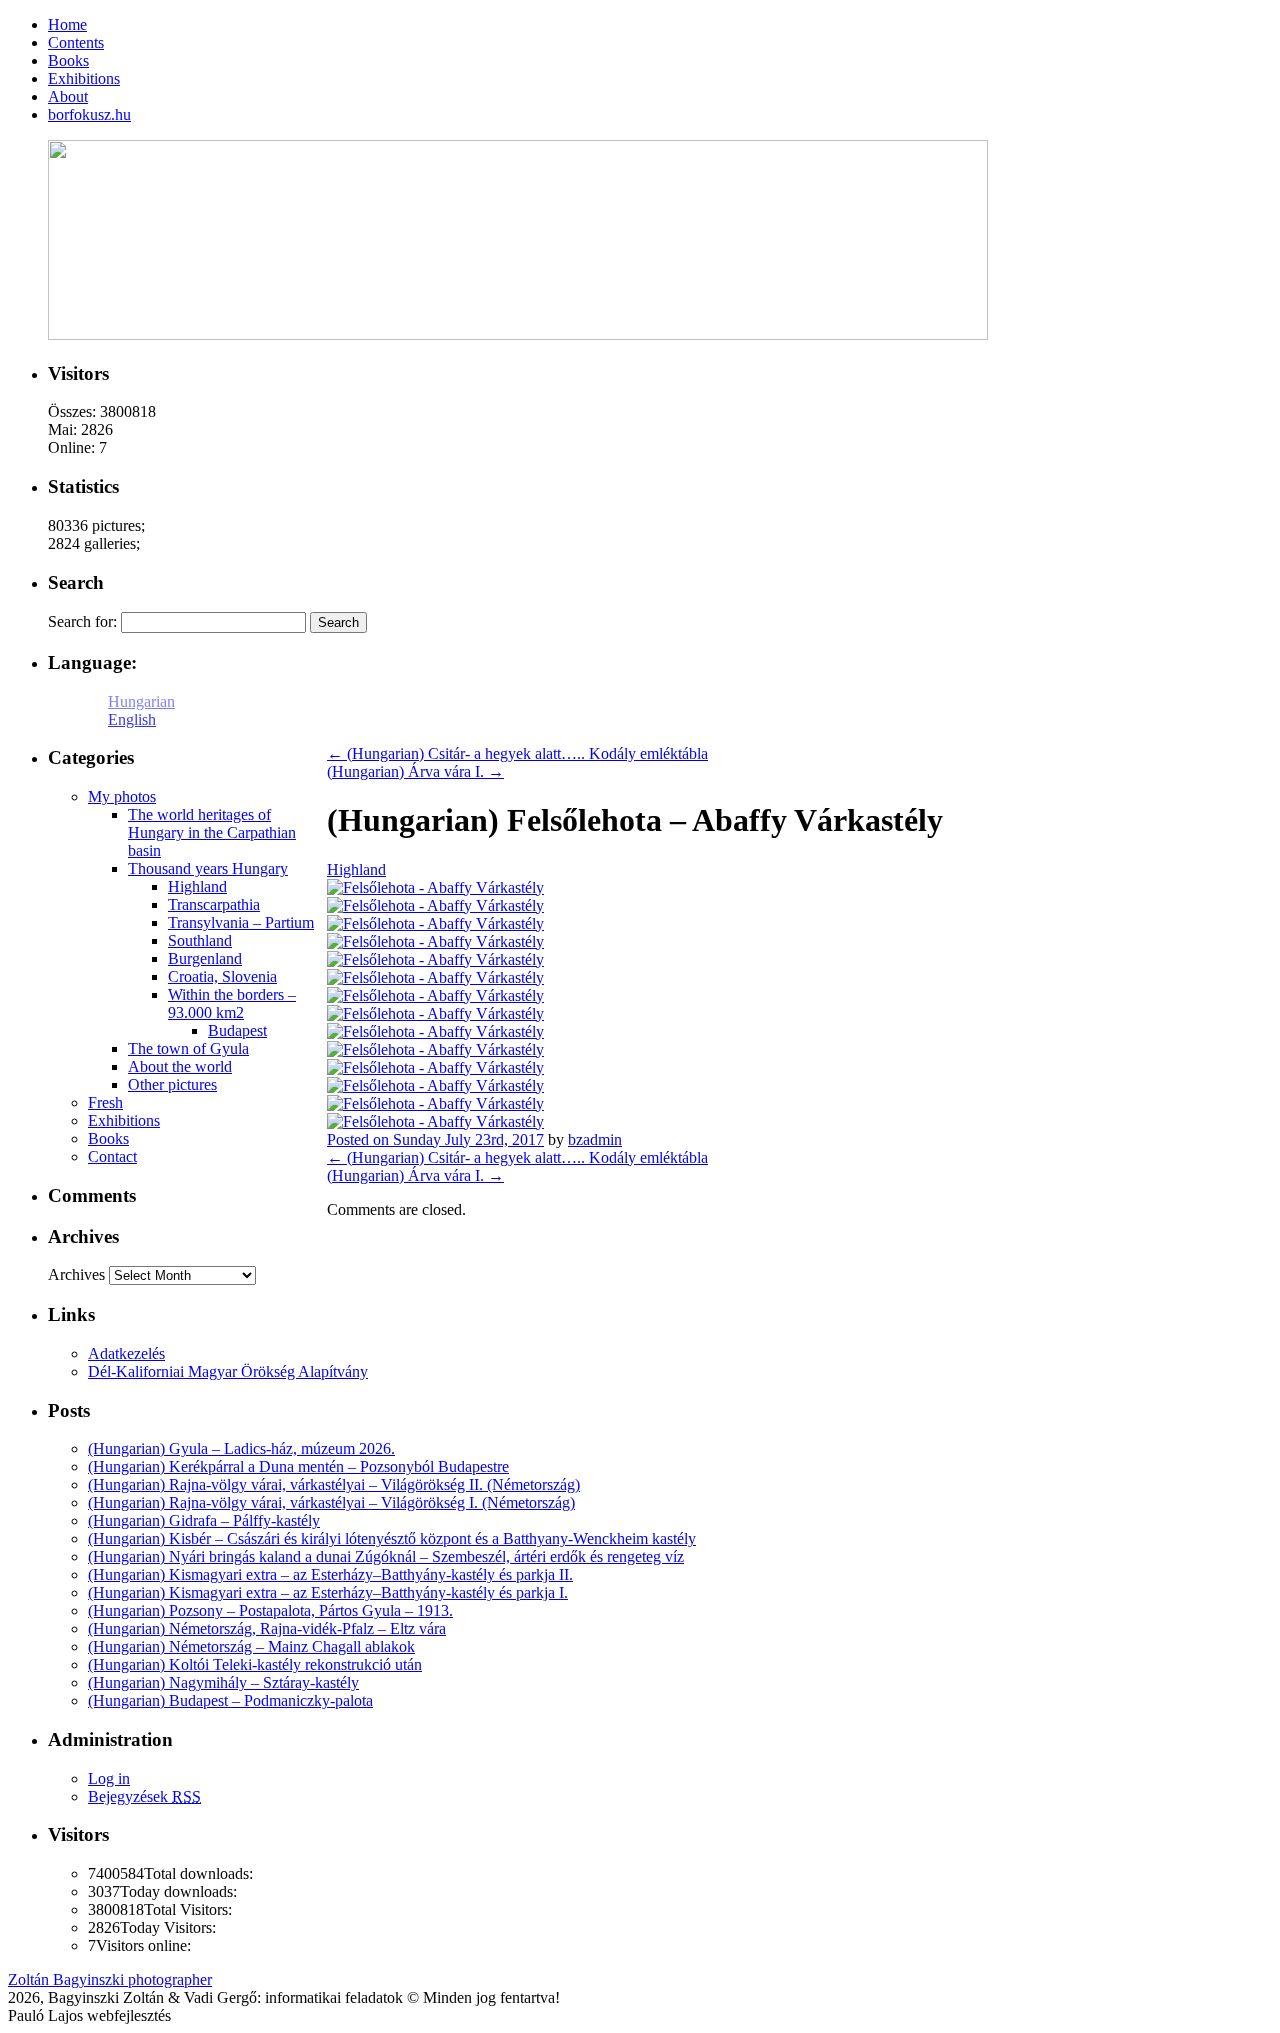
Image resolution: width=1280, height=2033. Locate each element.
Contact (112, 1156)
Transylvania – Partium (241, 922)
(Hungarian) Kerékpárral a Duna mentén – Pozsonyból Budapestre (298, 1466)
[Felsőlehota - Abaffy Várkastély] (435, 887)
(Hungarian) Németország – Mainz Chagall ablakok (251, 1646)
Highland (356, 869)
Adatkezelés (126, 1353)
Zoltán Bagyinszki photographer (110, 1979)
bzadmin (595, 1139)
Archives (76, 1274)
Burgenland (205, 958)
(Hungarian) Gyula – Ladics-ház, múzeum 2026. (241, 1448)
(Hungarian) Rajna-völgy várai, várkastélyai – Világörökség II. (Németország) (334, 1484)
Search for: (82, 621)
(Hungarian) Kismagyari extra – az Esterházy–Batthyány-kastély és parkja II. (330, 1574)
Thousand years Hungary (208, 868)
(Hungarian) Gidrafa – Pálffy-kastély (204, 1520)
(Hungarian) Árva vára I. (415, 771)
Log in (109, 1778)
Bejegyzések (144, 1796)
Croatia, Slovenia (222, 976)
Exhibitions (124, 1120)
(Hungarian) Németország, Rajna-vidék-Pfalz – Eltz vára (267, 1628)
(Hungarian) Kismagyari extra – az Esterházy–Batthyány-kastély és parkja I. (328, 1592)
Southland (200, 940)
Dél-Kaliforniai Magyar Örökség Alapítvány (228, 1371)
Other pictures (172, 1084)
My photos (122, 796)
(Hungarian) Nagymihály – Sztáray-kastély (223, 1682)
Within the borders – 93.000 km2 (232, 1003)
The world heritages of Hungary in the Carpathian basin (212, 832)
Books (108, 1138)
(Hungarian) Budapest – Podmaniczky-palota (230, 1700)
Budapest (237, 1030)
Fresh (105, 1102)
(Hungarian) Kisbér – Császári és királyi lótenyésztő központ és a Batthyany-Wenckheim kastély (392, 1538)
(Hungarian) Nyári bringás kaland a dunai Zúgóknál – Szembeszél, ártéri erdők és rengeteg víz (386, 1556)
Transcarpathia (214, 904)
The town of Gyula (188, 1048)
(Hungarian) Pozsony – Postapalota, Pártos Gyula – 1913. (270, 1610)
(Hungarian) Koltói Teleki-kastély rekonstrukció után (255, 1664)
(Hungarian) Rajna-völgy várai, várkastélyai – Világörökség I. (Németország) (331, 1502)
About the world (180, 1066)
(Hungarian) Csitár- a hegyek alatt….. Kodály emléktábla (517, 753)
